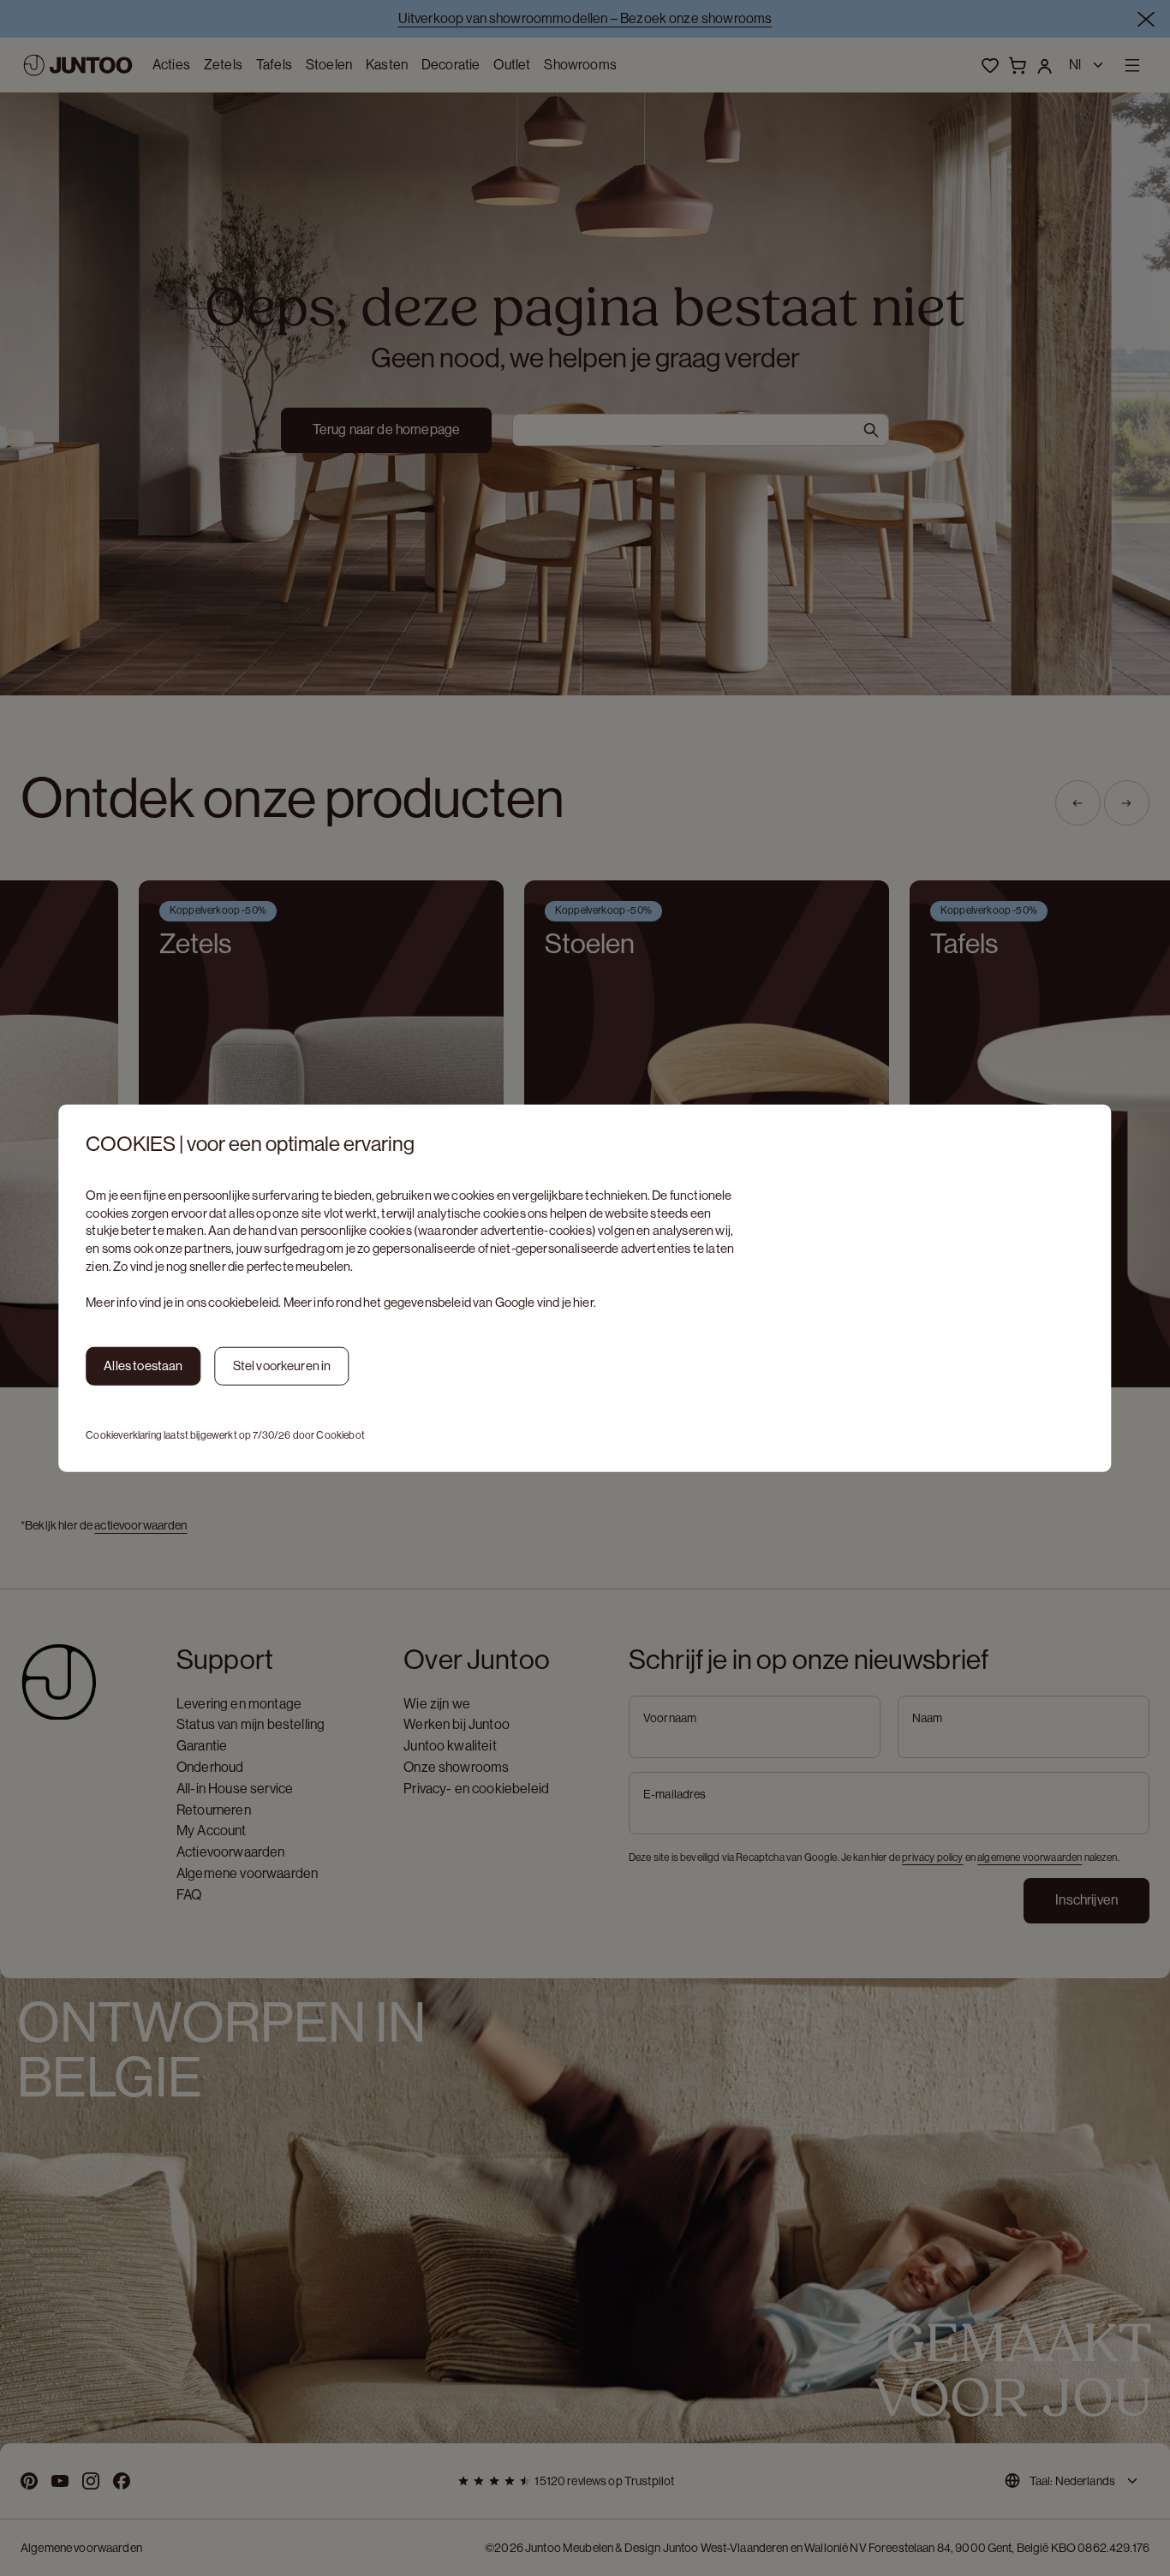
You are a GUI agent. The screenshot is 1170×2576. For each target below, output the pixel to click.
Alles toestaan (143, 1366)
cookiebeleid (243, 1301)
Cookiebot (340, 1434)
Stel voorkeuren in (282, 1366)
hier (583, 1301)
